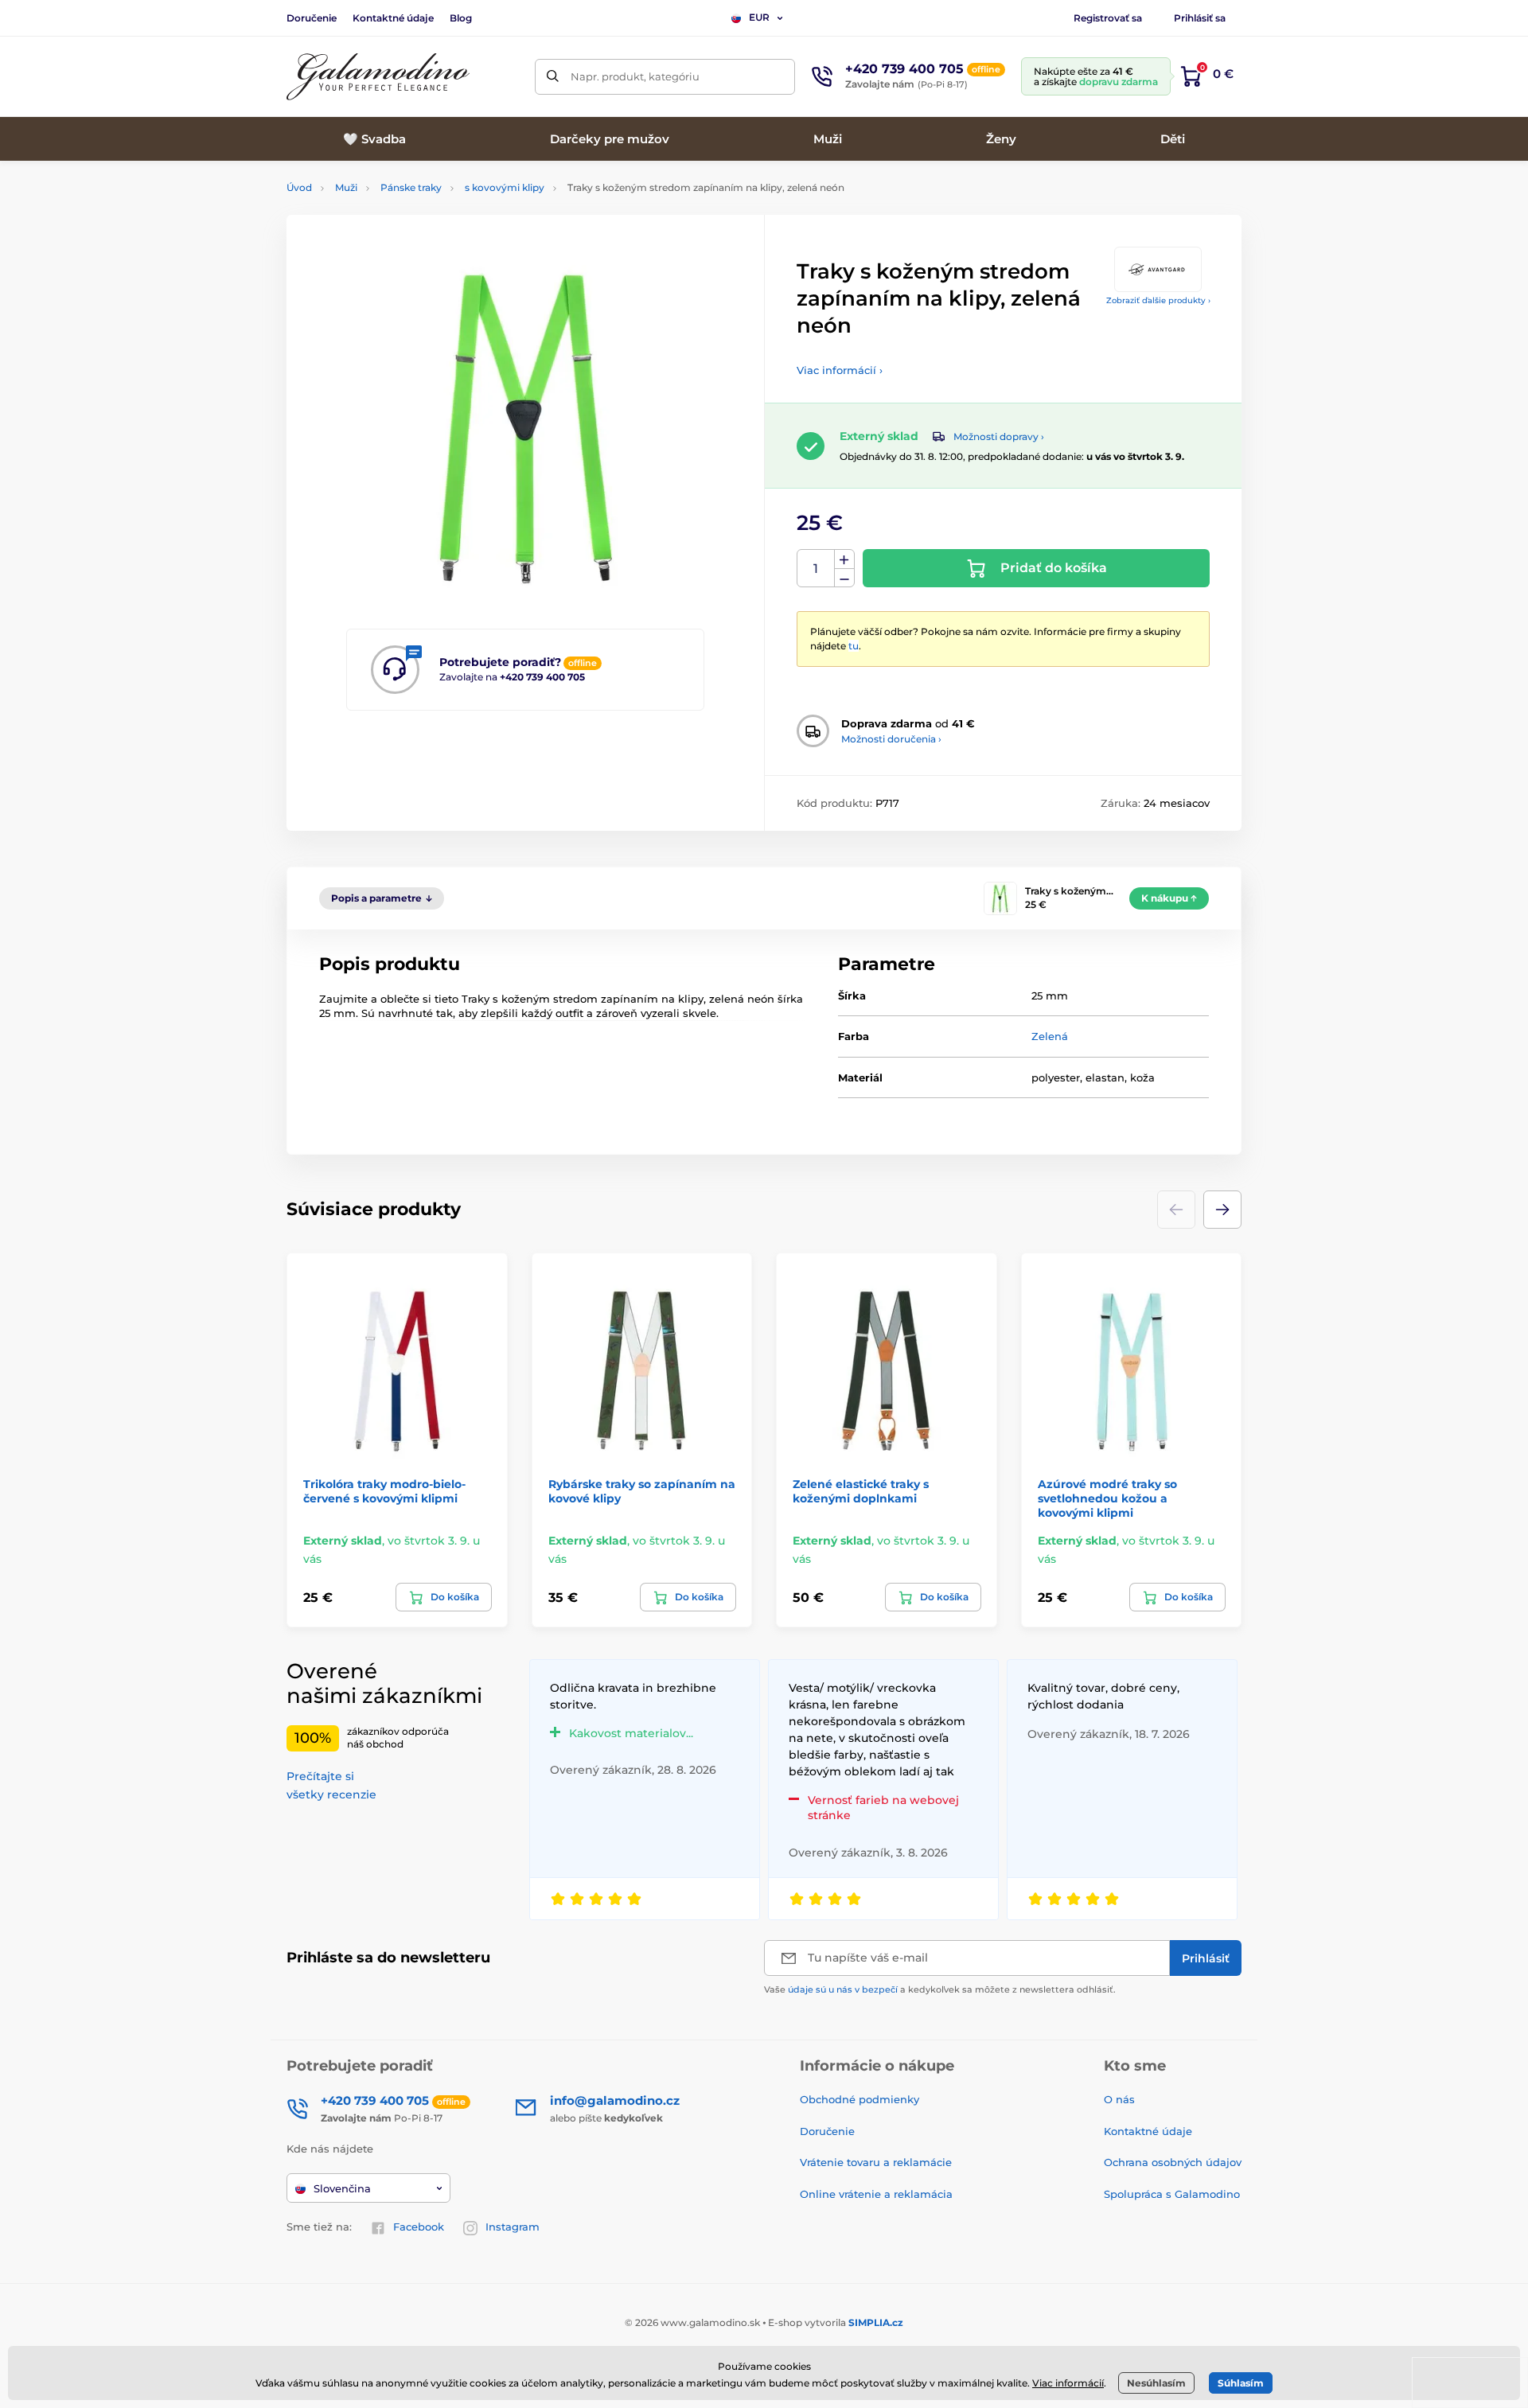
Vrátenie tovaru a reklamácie (876, 2162)
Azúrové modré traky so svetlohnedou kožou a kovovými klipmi (1107, 1498)
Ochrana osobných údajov (1173, 2162)
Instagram (513, 2227)
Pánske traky (411, 187)
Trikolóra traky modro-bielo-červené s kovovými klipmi (384, 1491)
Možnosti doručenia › (891, 739)
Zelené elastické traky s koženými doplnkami (861, 1491)
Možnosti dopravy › (999, 436)
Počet (816, 569)
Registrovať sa (1108, 18)
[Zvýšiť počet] (844, 559)
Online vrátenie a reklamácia (876, 2194)
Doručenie (312, 18)
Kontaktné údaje (393, 18)
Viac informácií (1068, 2383)
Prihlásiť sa (1200, 18)
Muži (346, 187)
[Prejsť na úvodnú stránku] (378, 77)
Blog (461, 18)
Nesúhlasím (1156, 2383)
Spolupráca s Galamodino (1172, 2194)
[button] (1222, 1210)
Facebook (419, 2227)
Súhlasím (1241, 2383)
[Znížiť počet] (844, 578)
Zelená (1050, 1036)
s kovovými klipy (505, 187)
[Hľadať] (553, 77)
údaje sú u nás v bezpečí (843, 1989)
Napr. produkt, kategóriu (635, 76)
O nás (1119, 2099)
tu (854, 646)
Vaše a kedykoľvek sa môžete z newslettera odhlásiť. (940, 1989)
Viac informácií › (840, 370)
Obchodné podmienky (859, 2099)
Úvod (299, 187)
